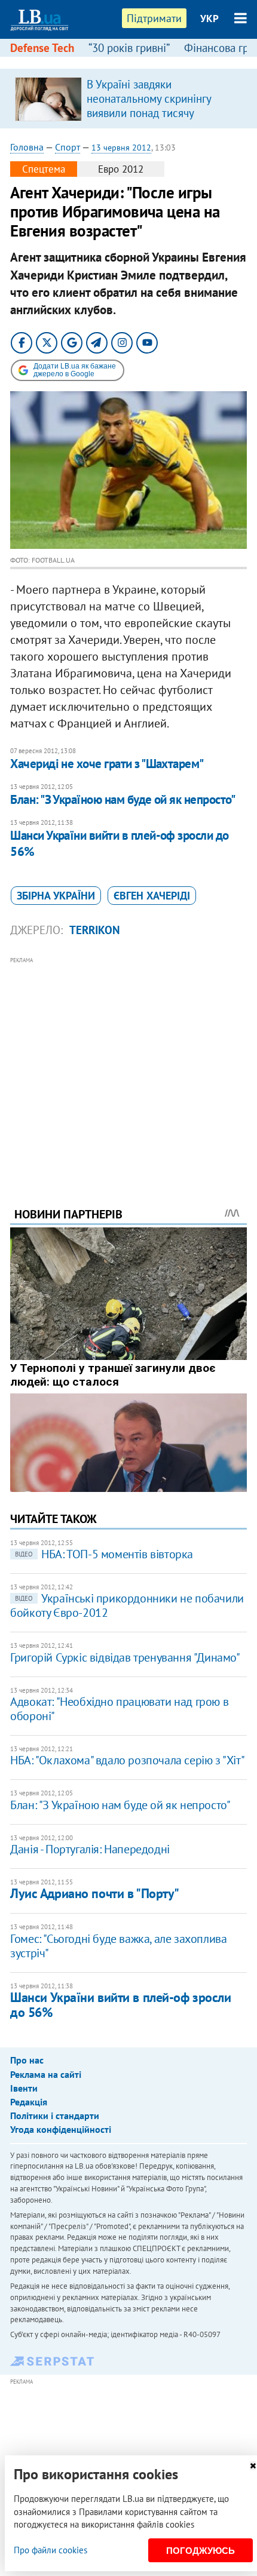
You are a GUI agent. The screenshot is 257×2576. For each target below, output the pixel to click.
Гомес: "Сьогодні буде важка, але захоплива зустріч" (118, 1946)
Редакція (29, 2102)
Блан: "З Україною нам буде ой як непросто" (123, 799)
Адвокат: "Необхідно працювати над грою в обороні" (119, 1709)
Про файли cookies (51, 2550)
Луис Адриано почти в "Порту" (95, 1893)
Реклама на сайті (46, 2074)
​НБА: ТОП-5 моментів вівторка (104, 1554)
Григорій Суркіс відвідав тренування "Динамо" (125, 1657)
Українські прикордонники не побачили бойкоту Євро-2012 (127, 1605)
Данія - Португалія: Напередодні (90, 1849)
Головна (27, 147)
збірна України (56, 896)
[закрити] (253, 2466)
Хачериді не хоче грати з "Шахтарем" (107, 764)
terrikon (94, 930)
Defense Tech (42, 48)
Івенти (24, 2088)
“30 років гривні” (129, 48)
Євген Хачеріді (152, 896)
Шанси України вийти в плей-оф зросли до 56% (120, 843)
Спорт (68, 147)
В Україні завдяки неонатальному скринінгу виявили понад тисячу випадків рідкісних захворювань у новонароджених (149, 120)
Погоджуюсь (201, 2551)
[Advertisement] (128, 1066)
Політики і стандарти (55, 2116)
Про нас (27, 2060)
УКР (209, 19)
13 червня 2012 (121, 148)
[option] (128, 99)
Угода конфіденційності (61, 2129)
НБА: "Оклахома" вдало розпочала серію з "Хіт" (127, 1760)
